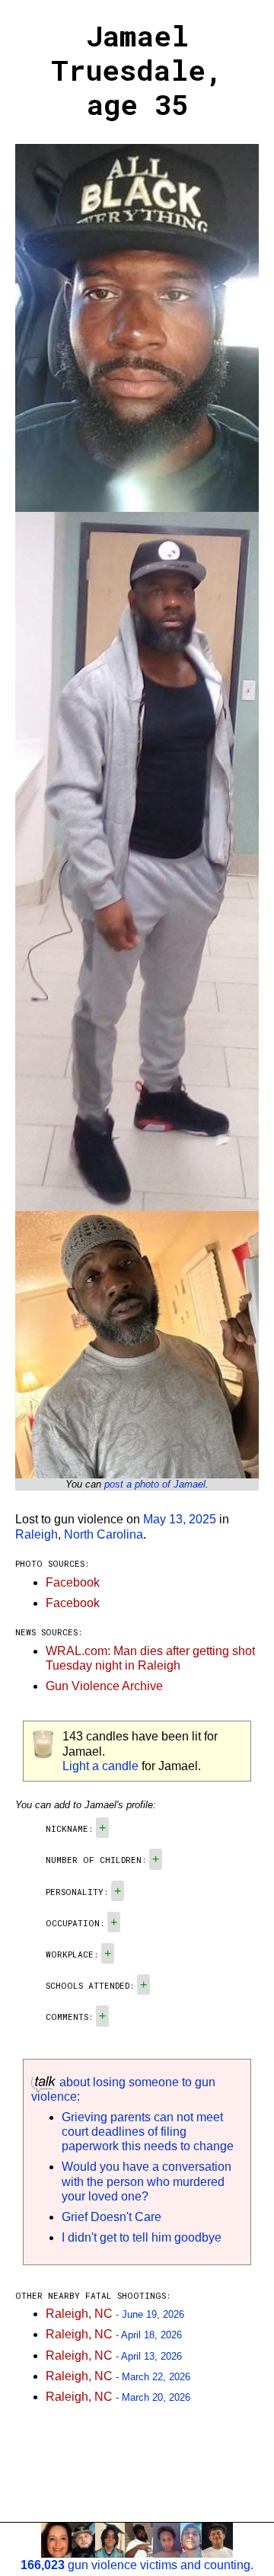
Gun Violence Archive (104, 1686)
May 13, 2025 (180, 1519)
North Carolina (104, 1534)
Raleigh (37, 1534)
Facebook (73, 1582)
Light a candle (100, 1766)
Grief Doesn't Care (112, 2217)
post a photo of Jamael (155, 1484)
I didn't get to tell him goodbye (142, 2237)
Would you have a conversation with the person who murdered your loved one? (147, 2181)
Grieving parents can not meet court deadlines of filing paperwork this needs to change (148, 2132)
